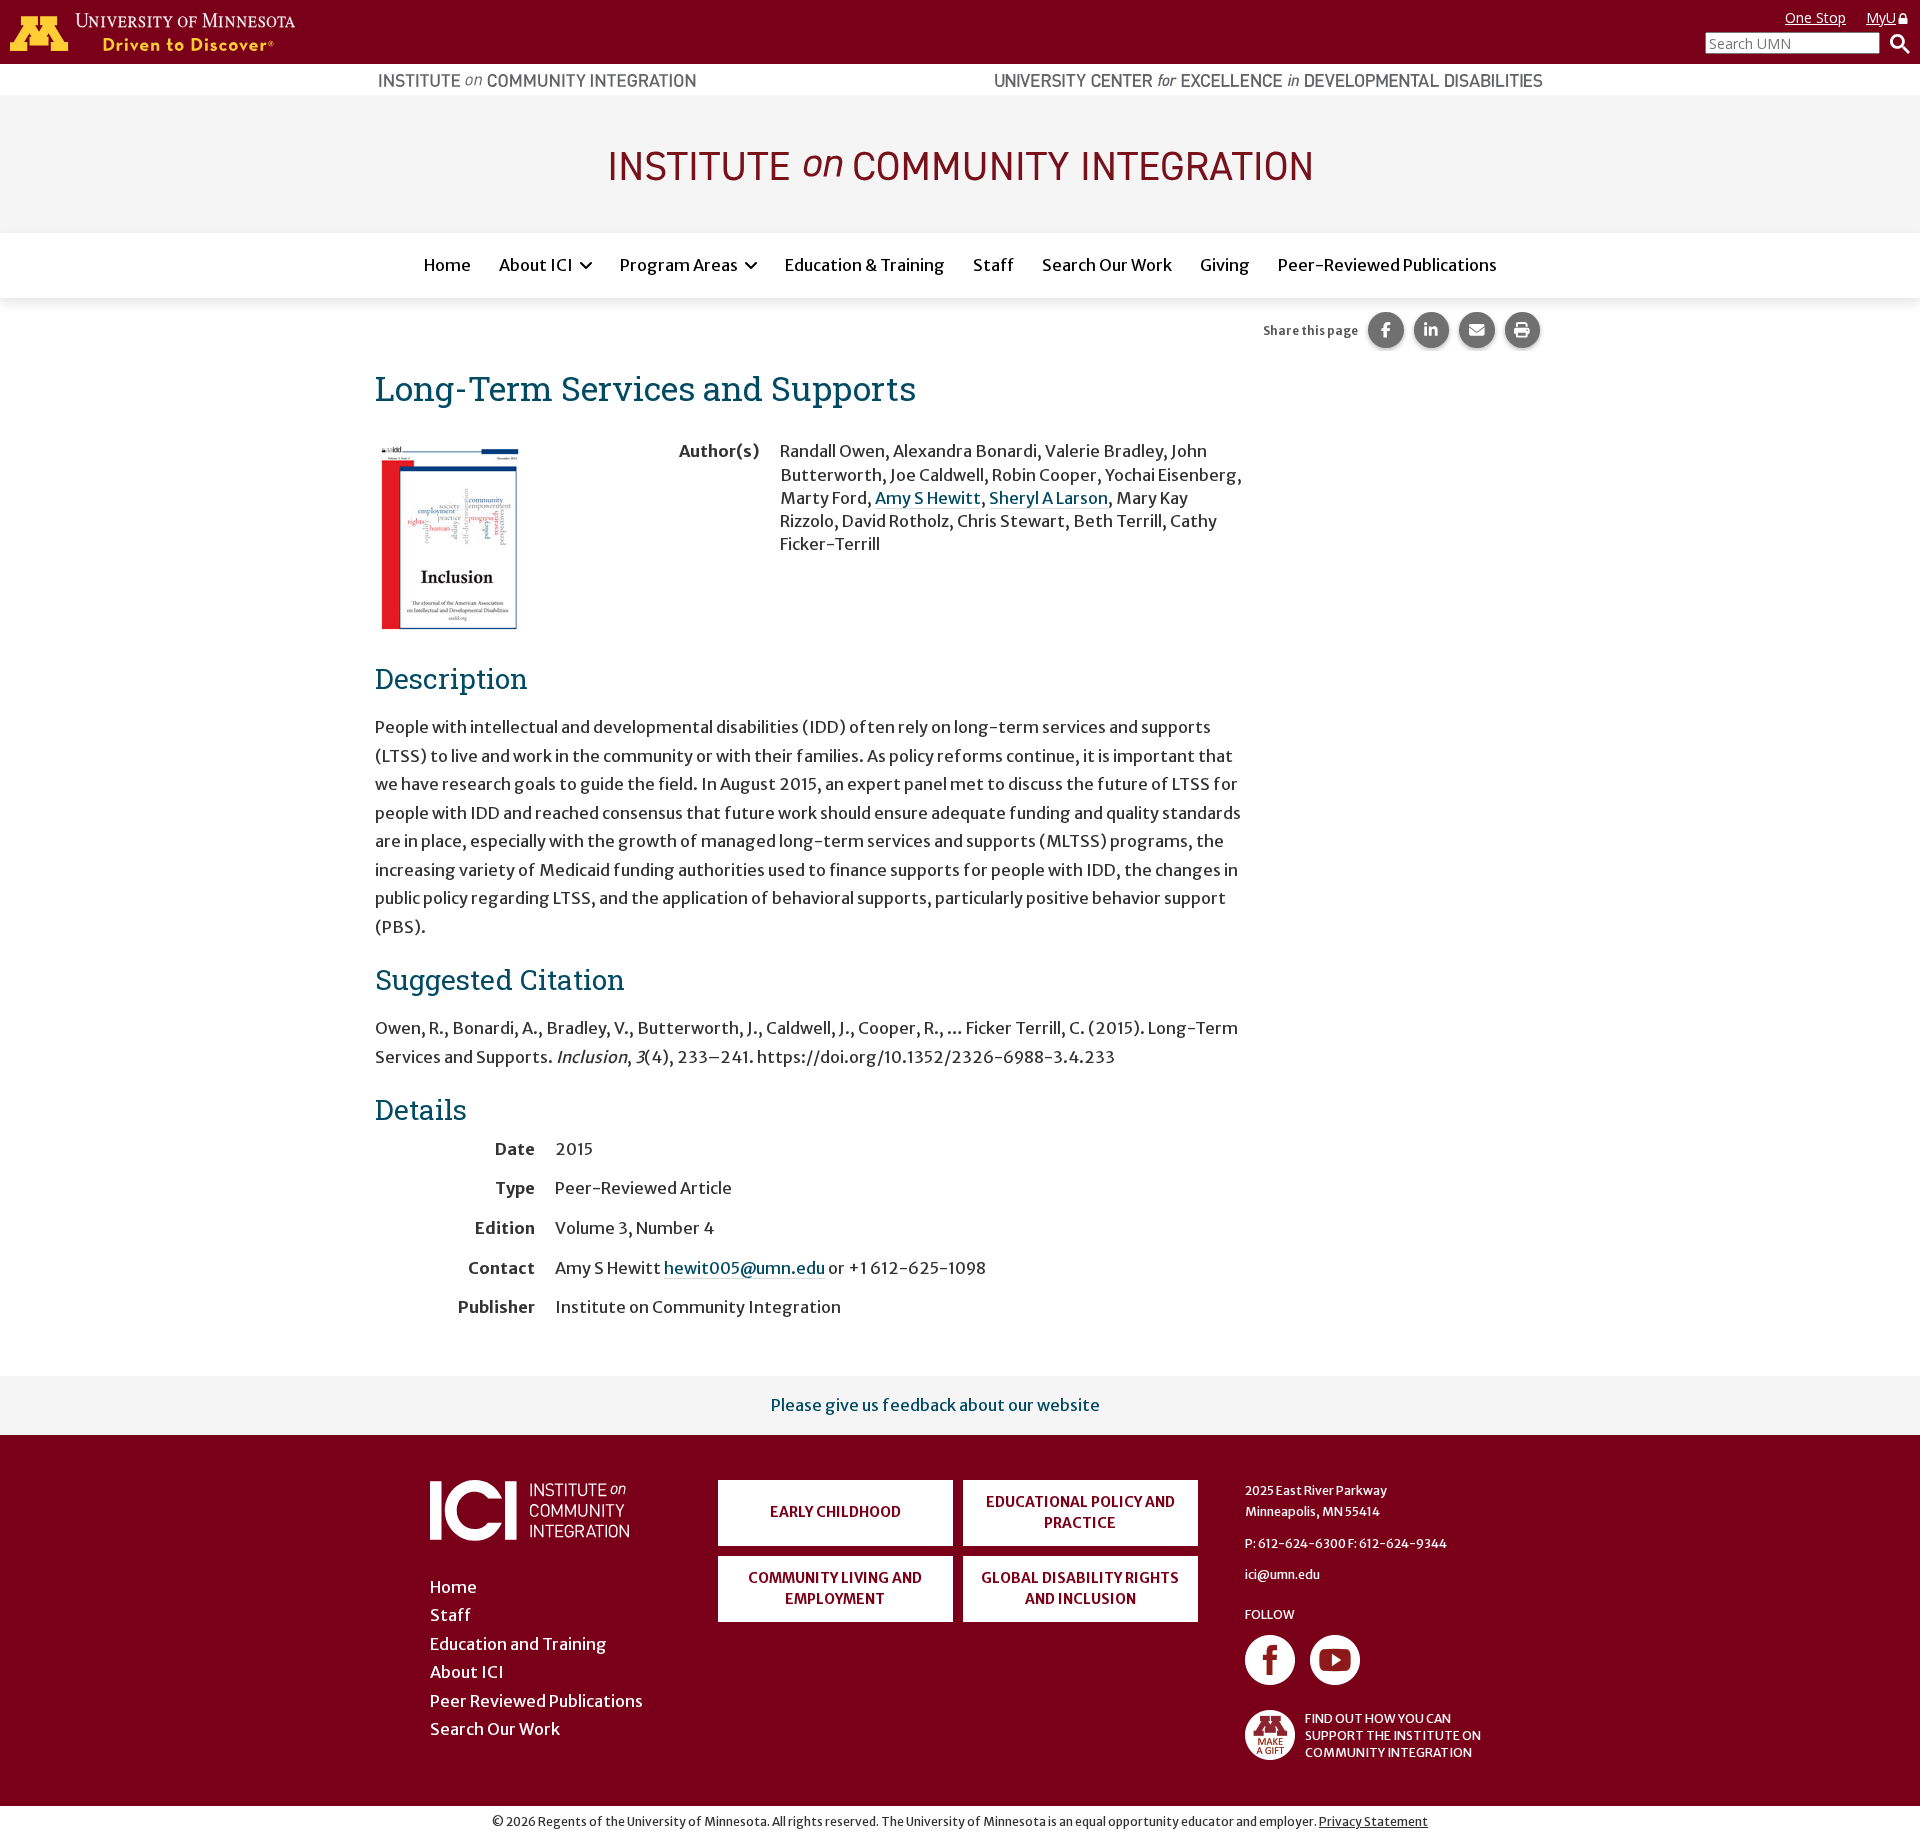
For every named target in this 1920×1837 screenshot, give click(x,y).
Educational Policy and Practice (1080, 1512)
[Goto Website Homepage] (960, 163)
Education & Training (865, 265)
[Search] (1895, 43)
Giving (1225, 265)
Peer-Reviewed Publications (1387, 265)
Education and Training (518, 1644)
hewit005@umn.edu (744, 1268)
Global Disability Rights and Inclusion (1080, 1588)
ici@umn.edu (1282, 1574)
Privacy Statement (1373, 1821)
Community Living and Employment (835, 1588)
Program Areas (679, 265)
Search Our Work (1107, 265)
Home (447, 265)
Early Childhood (835, 1512)
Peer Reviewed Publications (536, 1701)
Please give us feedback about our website (935, 1405)
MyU (1881, 17)
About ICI (536, 265)
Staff (993, 265)
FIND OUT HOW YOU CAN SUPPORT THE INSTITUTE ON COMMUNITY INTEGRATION (1393, 1735)
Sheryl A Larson (1048, 498)
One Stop (1815, 17)
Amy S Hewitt (928, 498)
